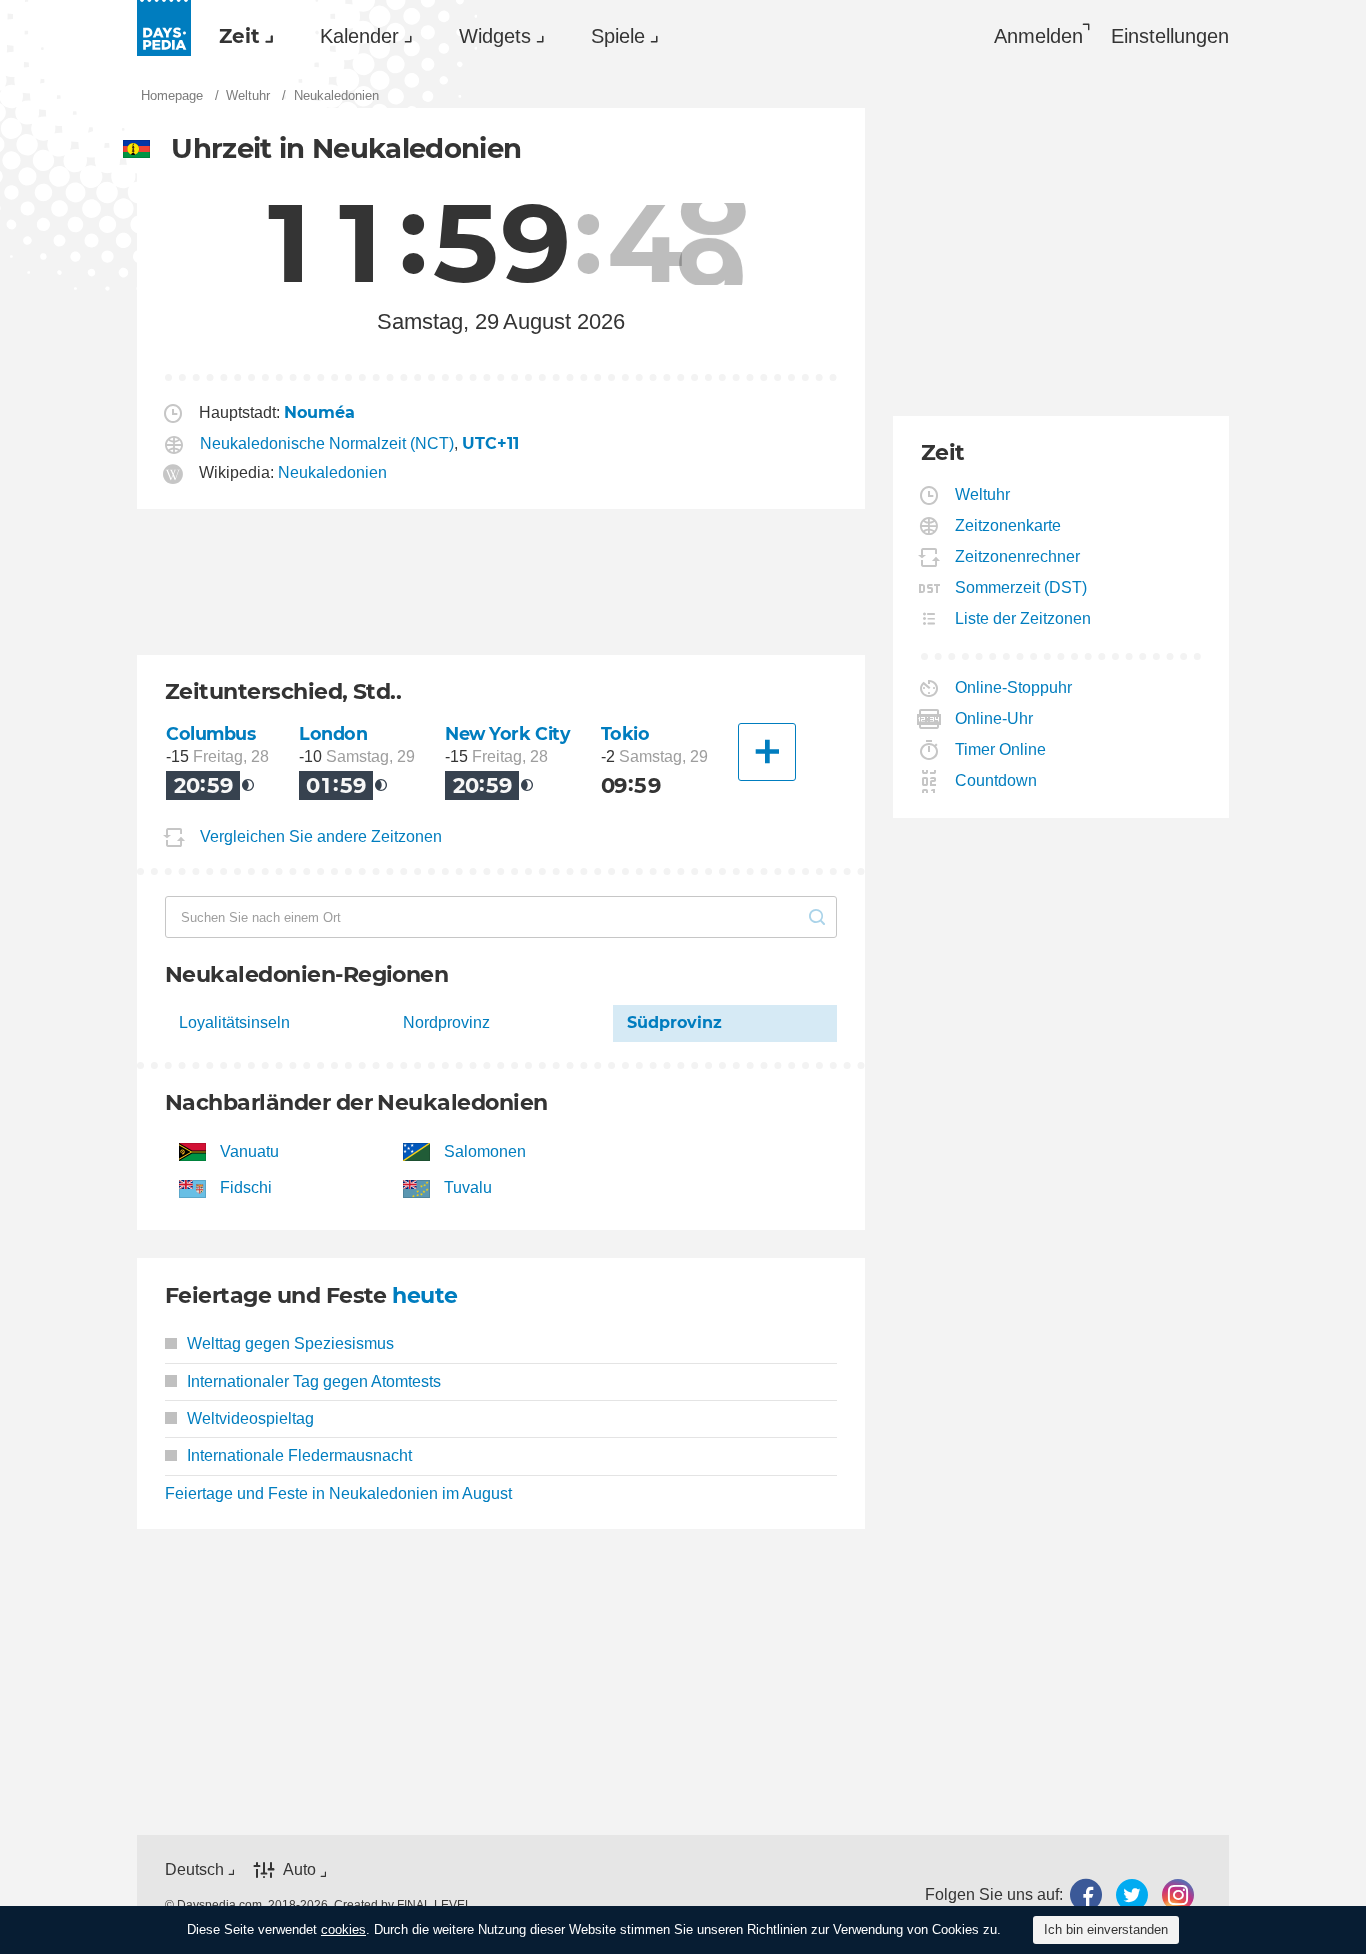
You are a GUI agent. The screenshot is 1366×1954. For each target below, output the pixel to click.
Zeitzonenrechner (1018, 556)
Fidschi (246, 1187)
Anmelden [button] (1038, 36)
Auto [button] (299, 1870)
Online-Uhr (994, 718)
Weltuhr (983, 494)
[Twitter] (1132, 1894)
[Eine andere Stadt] (767, 752)
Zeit (239, 36)
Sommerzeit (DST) (1021, 587)
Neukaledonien (332, 472)
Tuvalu (468, 1187)
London (333, 733)
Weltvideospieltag (250, 1418)
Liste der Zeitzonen (1023, 618)
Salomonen (485, 1151)
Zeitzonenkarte (1008, 525)
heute (424, 1295)
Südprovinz (674, 1022)
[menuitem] (241, 36)
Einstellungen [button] (1170, 36)
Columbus (211, 733)
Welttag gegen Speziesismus (290, 1343)
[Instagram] (1178, 1894)
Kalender (359, 36)
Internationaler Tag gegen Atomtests (314, 1381)
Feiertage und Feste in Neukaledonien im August (338, 1493)
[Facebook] (1086, 1894)
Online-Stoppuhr (1014, 687)
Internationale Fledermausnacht (299, 1455)
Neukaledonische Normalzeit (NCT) (327, 443)
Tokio (625, 733)
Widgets (495, 36)
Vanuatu (249, 1151)
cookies (343, 1929)
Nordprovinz (446, 1022)
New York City (508, 733)
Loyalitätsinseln (234, 1022)
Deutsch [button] (194, 1869)
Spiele (618, 36)
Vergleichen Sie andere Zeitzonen (321, 836)
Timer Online (1001, 749)
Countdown (996, 780)
